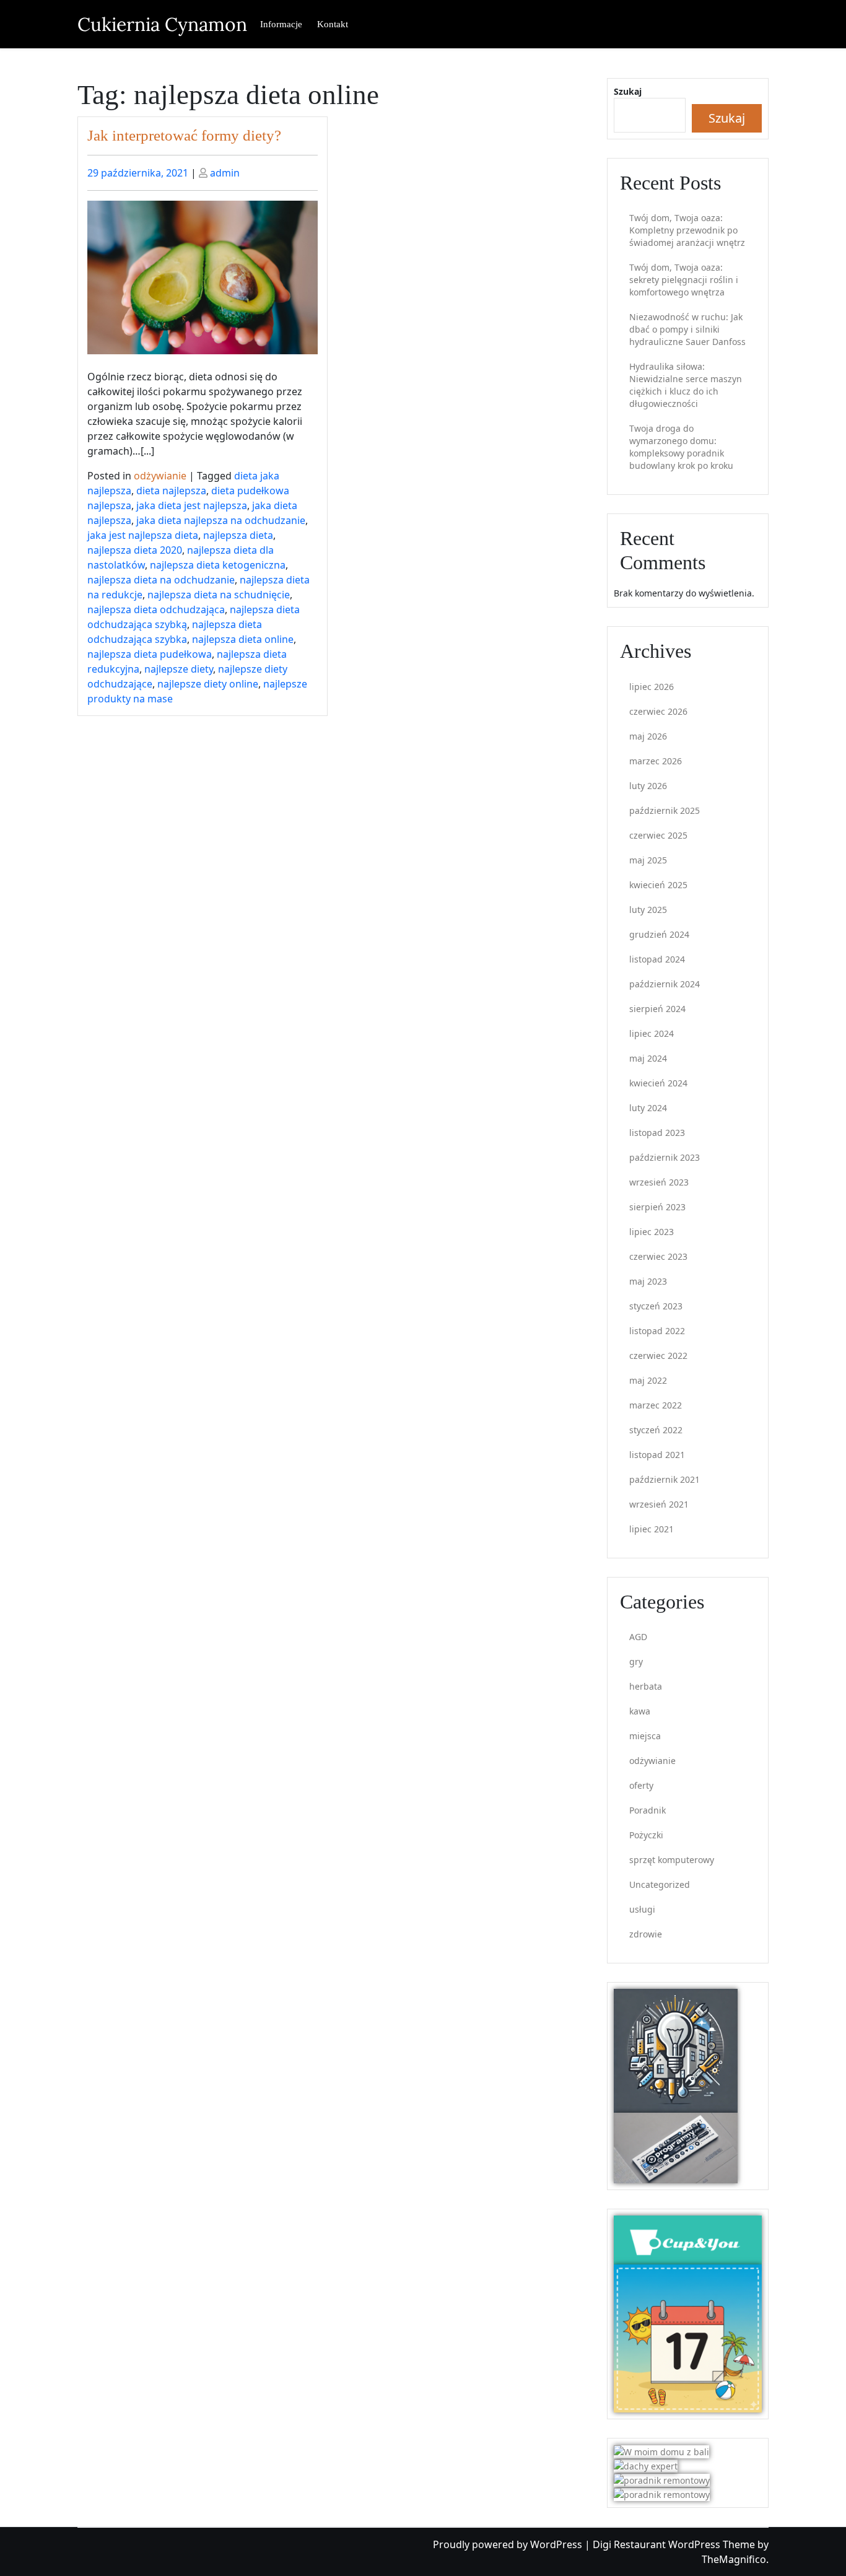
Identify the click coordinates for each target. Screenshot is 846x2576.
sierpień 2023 (657, 1207)
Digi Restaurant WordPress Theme (675, 2544)
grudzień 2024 (659, 934)
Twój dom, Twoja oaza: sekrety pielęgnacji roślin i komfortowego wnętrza (684, 280)
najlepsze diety (179, 669)
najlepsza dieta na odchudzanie (161, 580)
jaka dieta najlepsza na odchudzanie (221, 520)
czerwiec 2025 (658, 835)
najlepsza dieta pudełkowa (150, 654)
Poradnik (648, 1810)
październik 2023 (665, 1157)
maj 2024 (648, 1058)
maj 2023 (648, 1281)
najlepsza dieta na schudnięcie (219, 595)
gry (636, 1661)
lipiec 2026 (652, 687)
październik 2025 (665, 810)
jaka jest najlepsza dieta (143, 535)
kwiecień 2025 (658, 885)
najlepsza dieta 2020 (135, 550)
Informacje (281, 24)
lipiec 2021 (652, 1529)
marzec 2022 (656, 1405)
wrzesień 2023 (659, 1182)
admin (225, 173)
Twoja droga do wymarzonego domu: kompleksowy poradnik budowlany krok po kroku (681, 447)
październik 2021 (665, 1479)
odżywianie (160, 476)
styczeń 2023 (656, 1306)
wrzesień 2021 (659, 1504)
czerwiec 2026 (658, 711)
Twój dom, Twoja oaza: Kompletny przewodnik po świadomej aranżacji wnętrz (687, 230)
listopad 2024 (657, 959)
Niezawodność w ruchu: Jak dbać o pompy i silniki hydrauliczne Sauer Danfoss (687, 329)
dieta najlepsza (171, 491)
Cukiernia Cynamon (162, 24)
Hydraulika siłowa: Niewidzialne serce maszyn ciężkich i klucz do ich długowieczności (686, 385)
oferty (641, 1785)
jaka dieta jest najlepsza (192, 505)
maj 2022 (648, 1380)
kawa (640, 1711)
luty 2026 (648, 786)
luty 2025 (648, 910)
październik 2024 (665, 984)
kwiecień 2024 (658, 1083)
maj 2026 (648, 736)
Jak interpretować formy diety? (184, 135)
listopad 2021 (657, 1455)
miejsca (645, 1736)
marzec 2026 (656, 761)
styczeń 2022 (656, 1430)
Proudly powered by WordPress (509, 2544)
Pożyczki (646, 1835)
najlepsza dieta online (243, 639)
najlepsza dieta (238, 535)
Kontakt (333, 24)
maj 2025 (648, 860)
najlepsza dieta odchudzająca (156, 609)
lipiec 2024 (652, 1033)
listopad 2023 (657, 1133)
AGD (638, 1637)
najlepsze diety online (208, 684)
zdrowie (646, 1934)
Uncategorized (660, 1884)
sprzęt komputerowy (672, 1860)
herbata (646, 1686)
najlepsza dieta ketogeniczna (218, 565)
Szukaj (628, 91)
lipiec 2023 (652, 1232)
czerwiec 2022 (658, 1356)
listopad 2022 (657, 1331)
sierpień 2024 (657, 1009)
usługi (642, 1909)
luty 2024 (648, 1108)
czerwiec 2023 (658, 1256)
